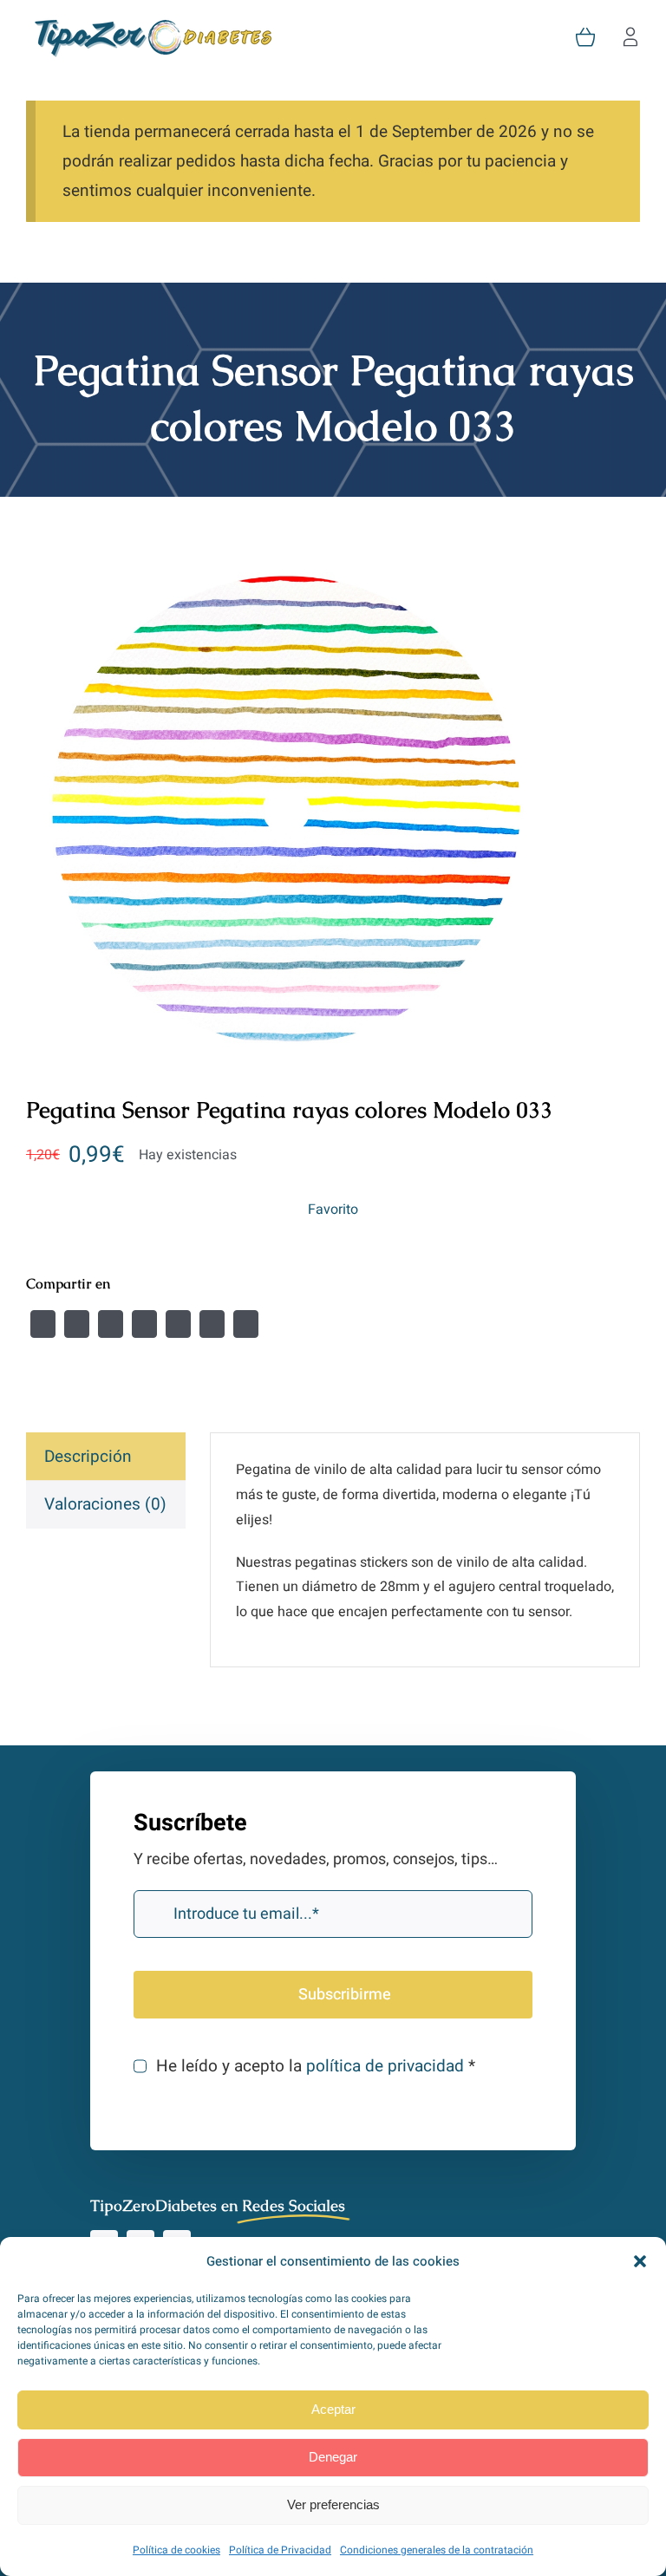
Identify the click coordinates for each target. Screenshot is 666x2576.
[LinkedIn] (144, 1324)
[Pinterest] (212, 1324)
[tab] (106, 1457)
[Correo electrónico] (246, 1324)
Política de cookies (176, 2550)
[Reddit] (111, 1324)
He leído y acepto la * (315, 2066)
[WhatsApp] (178, 1324)
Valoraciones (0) (105, 1504)
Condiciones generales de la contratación (437, 2550)
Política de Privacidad (280, 2550)
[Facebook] (43, 1324)
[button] (640, 2261)
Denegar (333, 2457)
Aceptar (333, 2409)
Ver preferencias (333, 2504)
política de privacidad (385, 2066)
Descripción (88, 1457)
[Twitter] (77, 1324)
